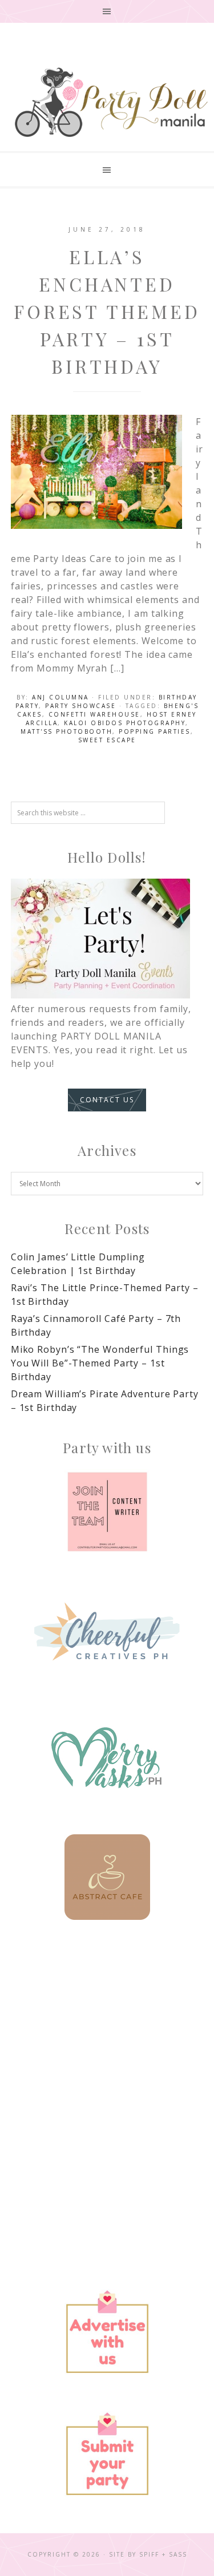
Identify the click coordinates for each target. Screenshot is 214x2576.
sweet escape (107, 740)
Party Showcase (80, 706)
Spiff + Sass (163, 2554)
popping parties (155, 731)
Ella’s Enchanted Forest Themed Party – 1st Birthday (107, 311)
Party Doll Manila (111, 102)
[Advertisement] (107, 2063)
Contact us (107, 1100)
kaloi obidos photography (125, 723)
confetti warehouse (94, 714)
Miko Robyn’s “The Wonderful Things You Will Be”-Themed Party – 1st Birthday (100, 1363)
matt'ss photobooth (66, 731)
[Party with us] (107, 1512)
